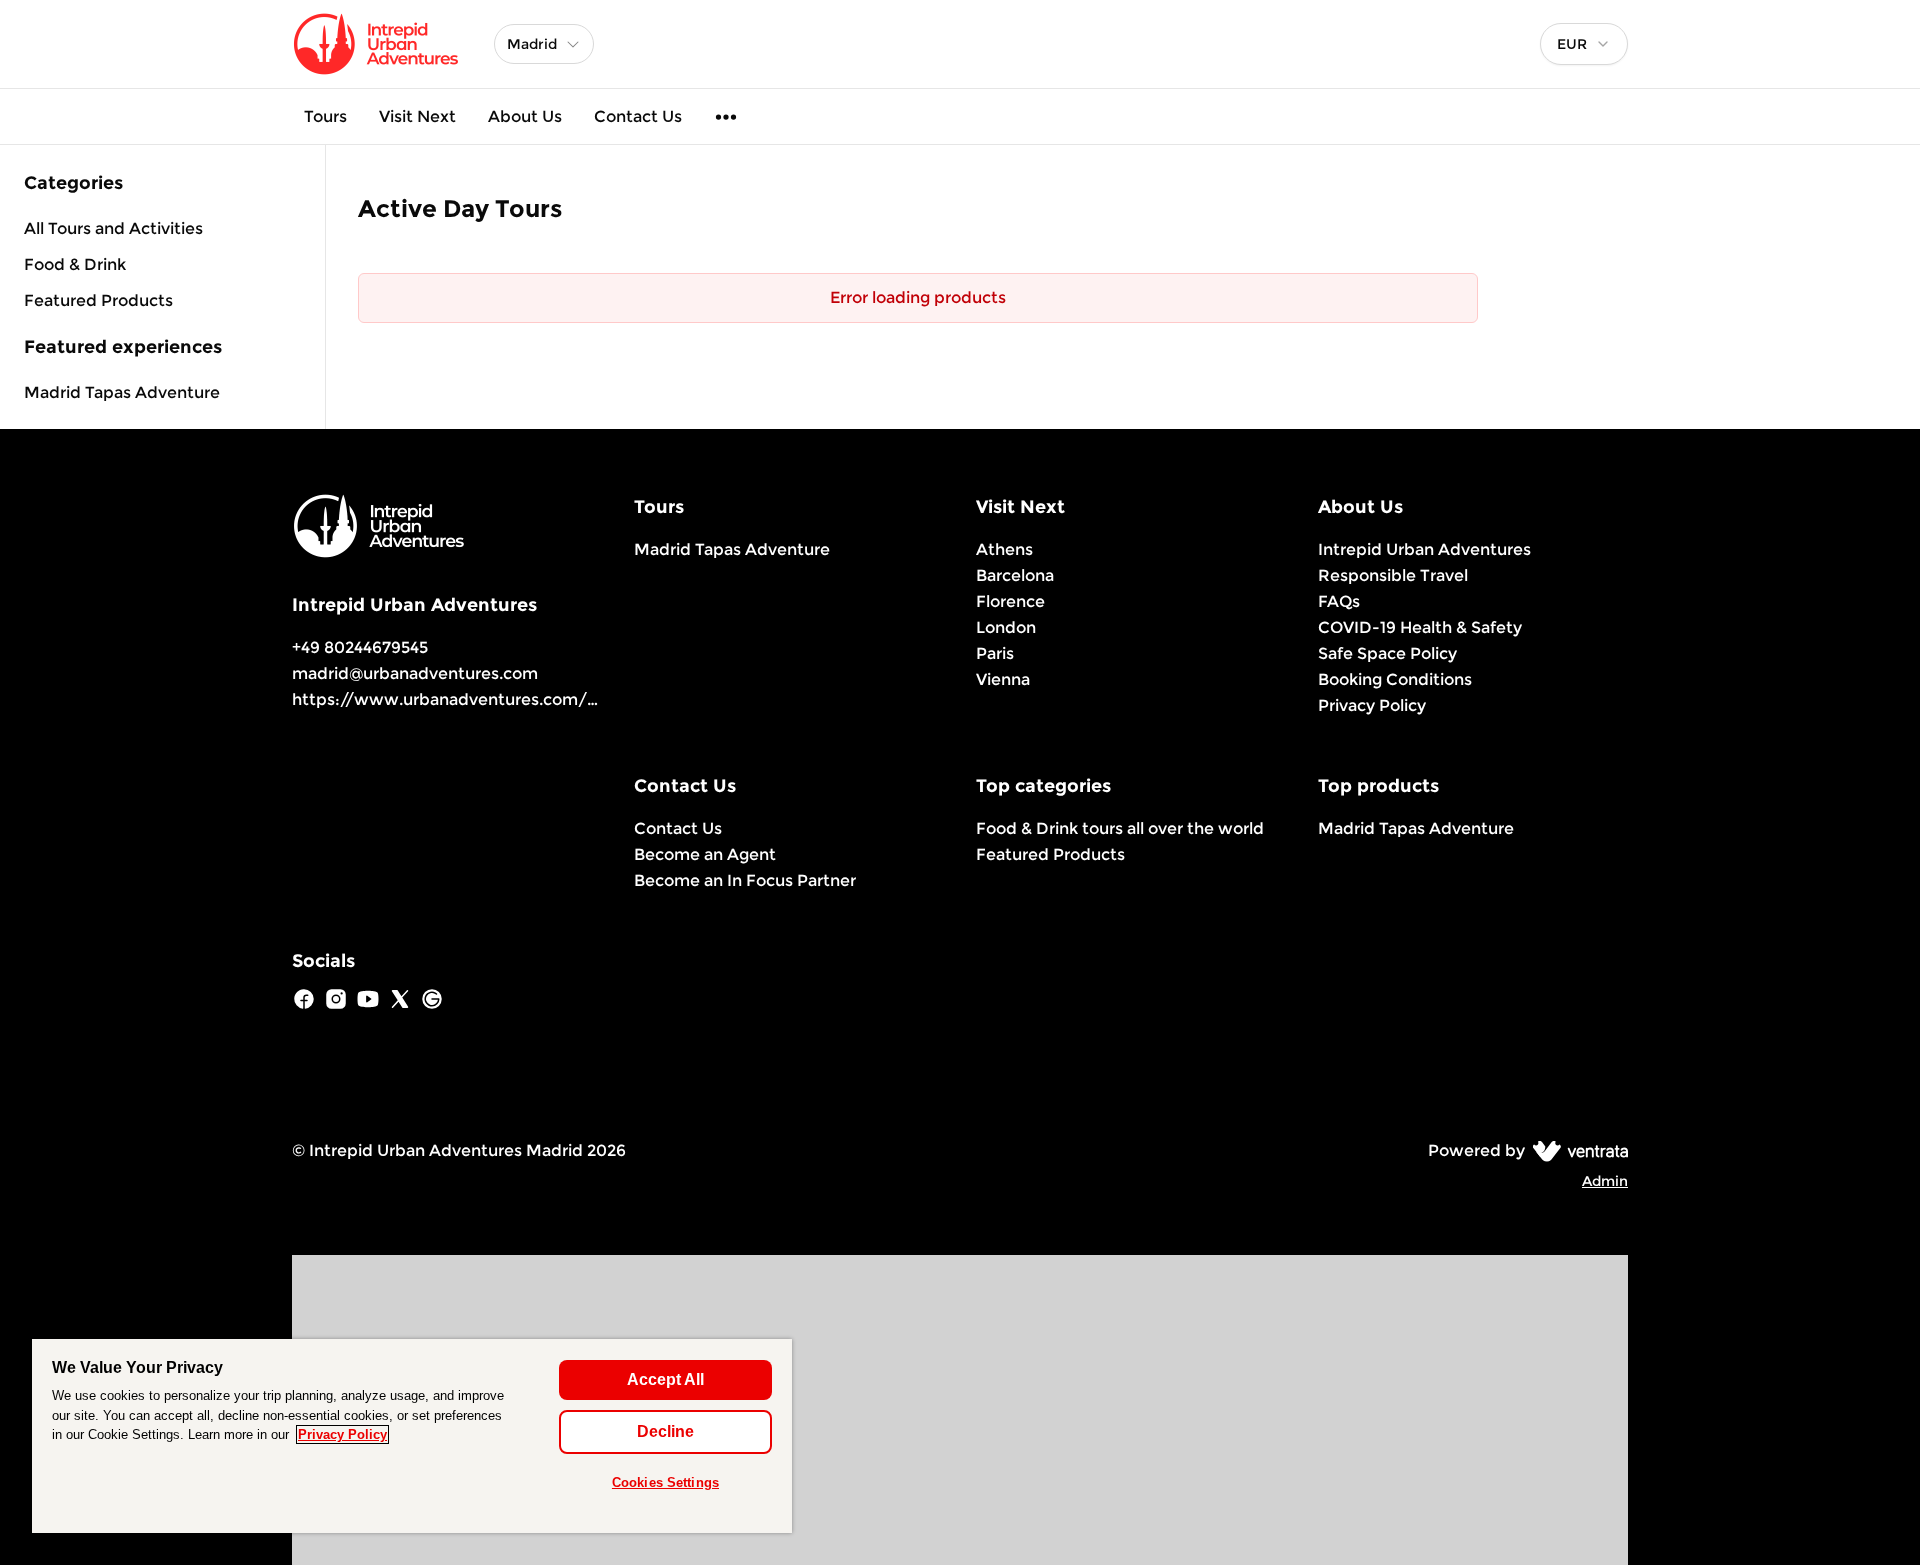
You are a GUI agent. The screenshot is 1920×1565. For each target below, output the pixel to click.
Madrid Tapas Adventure (122, 392)
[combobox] (1584, 44)
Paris (995, 653)
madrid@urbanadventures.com (415, 673)
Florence (1010, 601)
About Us (525, 116)
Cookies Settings (665, 1482)
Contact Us (638, 116)
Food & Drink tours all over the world (1120, 828)
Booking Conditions (1395, 679)
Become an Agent (705, 854)
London (1006, 627)
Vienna (1003, 679)
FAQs (1339, 601)
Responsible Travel (1393, 575)
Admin (1605, 1181)
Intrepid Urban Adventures (1424, 549)
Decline (665, 1431)
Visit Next (417, 116)
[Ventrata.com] (1576, 1150)
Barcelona (1015, 575)
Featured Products (1050, 854)
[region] (412, 1436)
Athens (1004, 549)
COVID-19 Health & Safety (1420, 627)
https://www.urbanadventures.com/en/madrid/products (523, 699)
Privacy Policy (1372, 705)
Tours (325, 116)
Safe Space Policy (1387, 653)
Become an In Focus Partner (745, 880)
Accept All (665, 1379)
